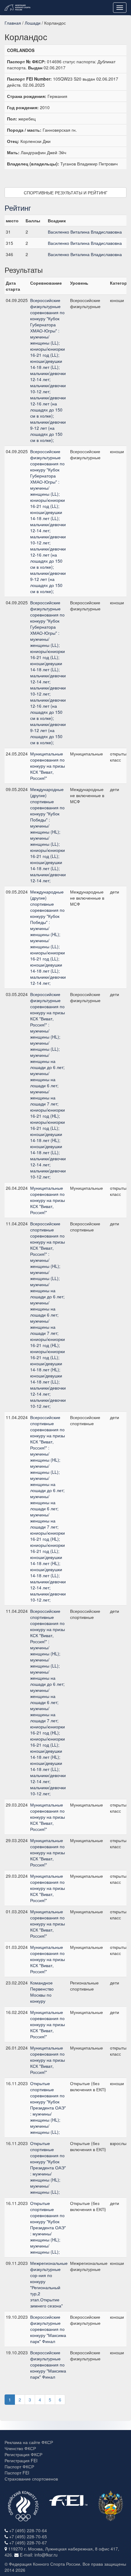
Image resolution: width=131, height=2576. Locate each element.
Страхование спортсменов (31, 2479)
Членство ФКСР (20, 2448)
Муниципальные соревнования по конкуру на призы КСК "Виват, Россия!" (48, 766)
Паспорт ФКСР (19, 2467)
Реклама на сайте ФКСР (29, 2442)
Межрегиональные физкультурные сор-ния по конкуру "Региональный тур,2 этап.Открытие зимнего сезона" (49, 2284)
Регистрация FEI (21, 2460)
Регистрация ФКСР (23, 2454)
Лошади (33, 23)
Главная (13, 23)
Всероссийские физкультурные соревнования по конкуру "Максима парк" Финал (48, 2329)
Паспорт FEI (17, 2473)
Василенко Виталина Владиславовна (85, 232)
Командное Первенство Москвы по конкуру (42, 1992)
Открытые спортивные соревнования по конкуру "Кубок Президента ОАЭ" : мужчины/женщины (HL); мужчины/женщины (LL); (48, 2108)
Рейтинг (18, 208)
